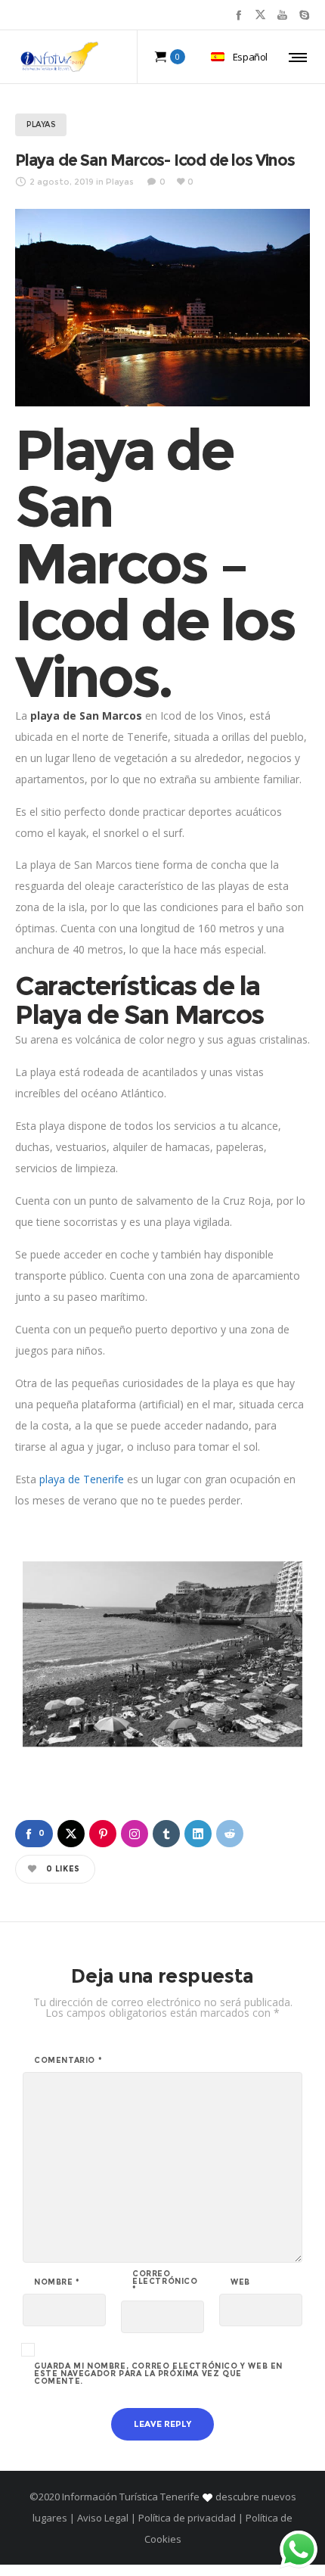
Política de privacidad (187, 2518)
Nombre (57, 2282)
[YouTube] (282, 15)
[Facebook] (238, 15)
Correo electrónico (165, 2282)
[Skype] (304, 15)
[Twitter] (260, 15)
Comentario (68, 2061)
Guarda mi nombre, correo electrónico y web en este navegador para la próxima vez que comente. (158, 2374)
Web (240, 2282)
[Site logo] (60, 57)
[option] (162, 1654)
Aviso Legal (103, 2518)
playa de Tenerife (82, 1479)
